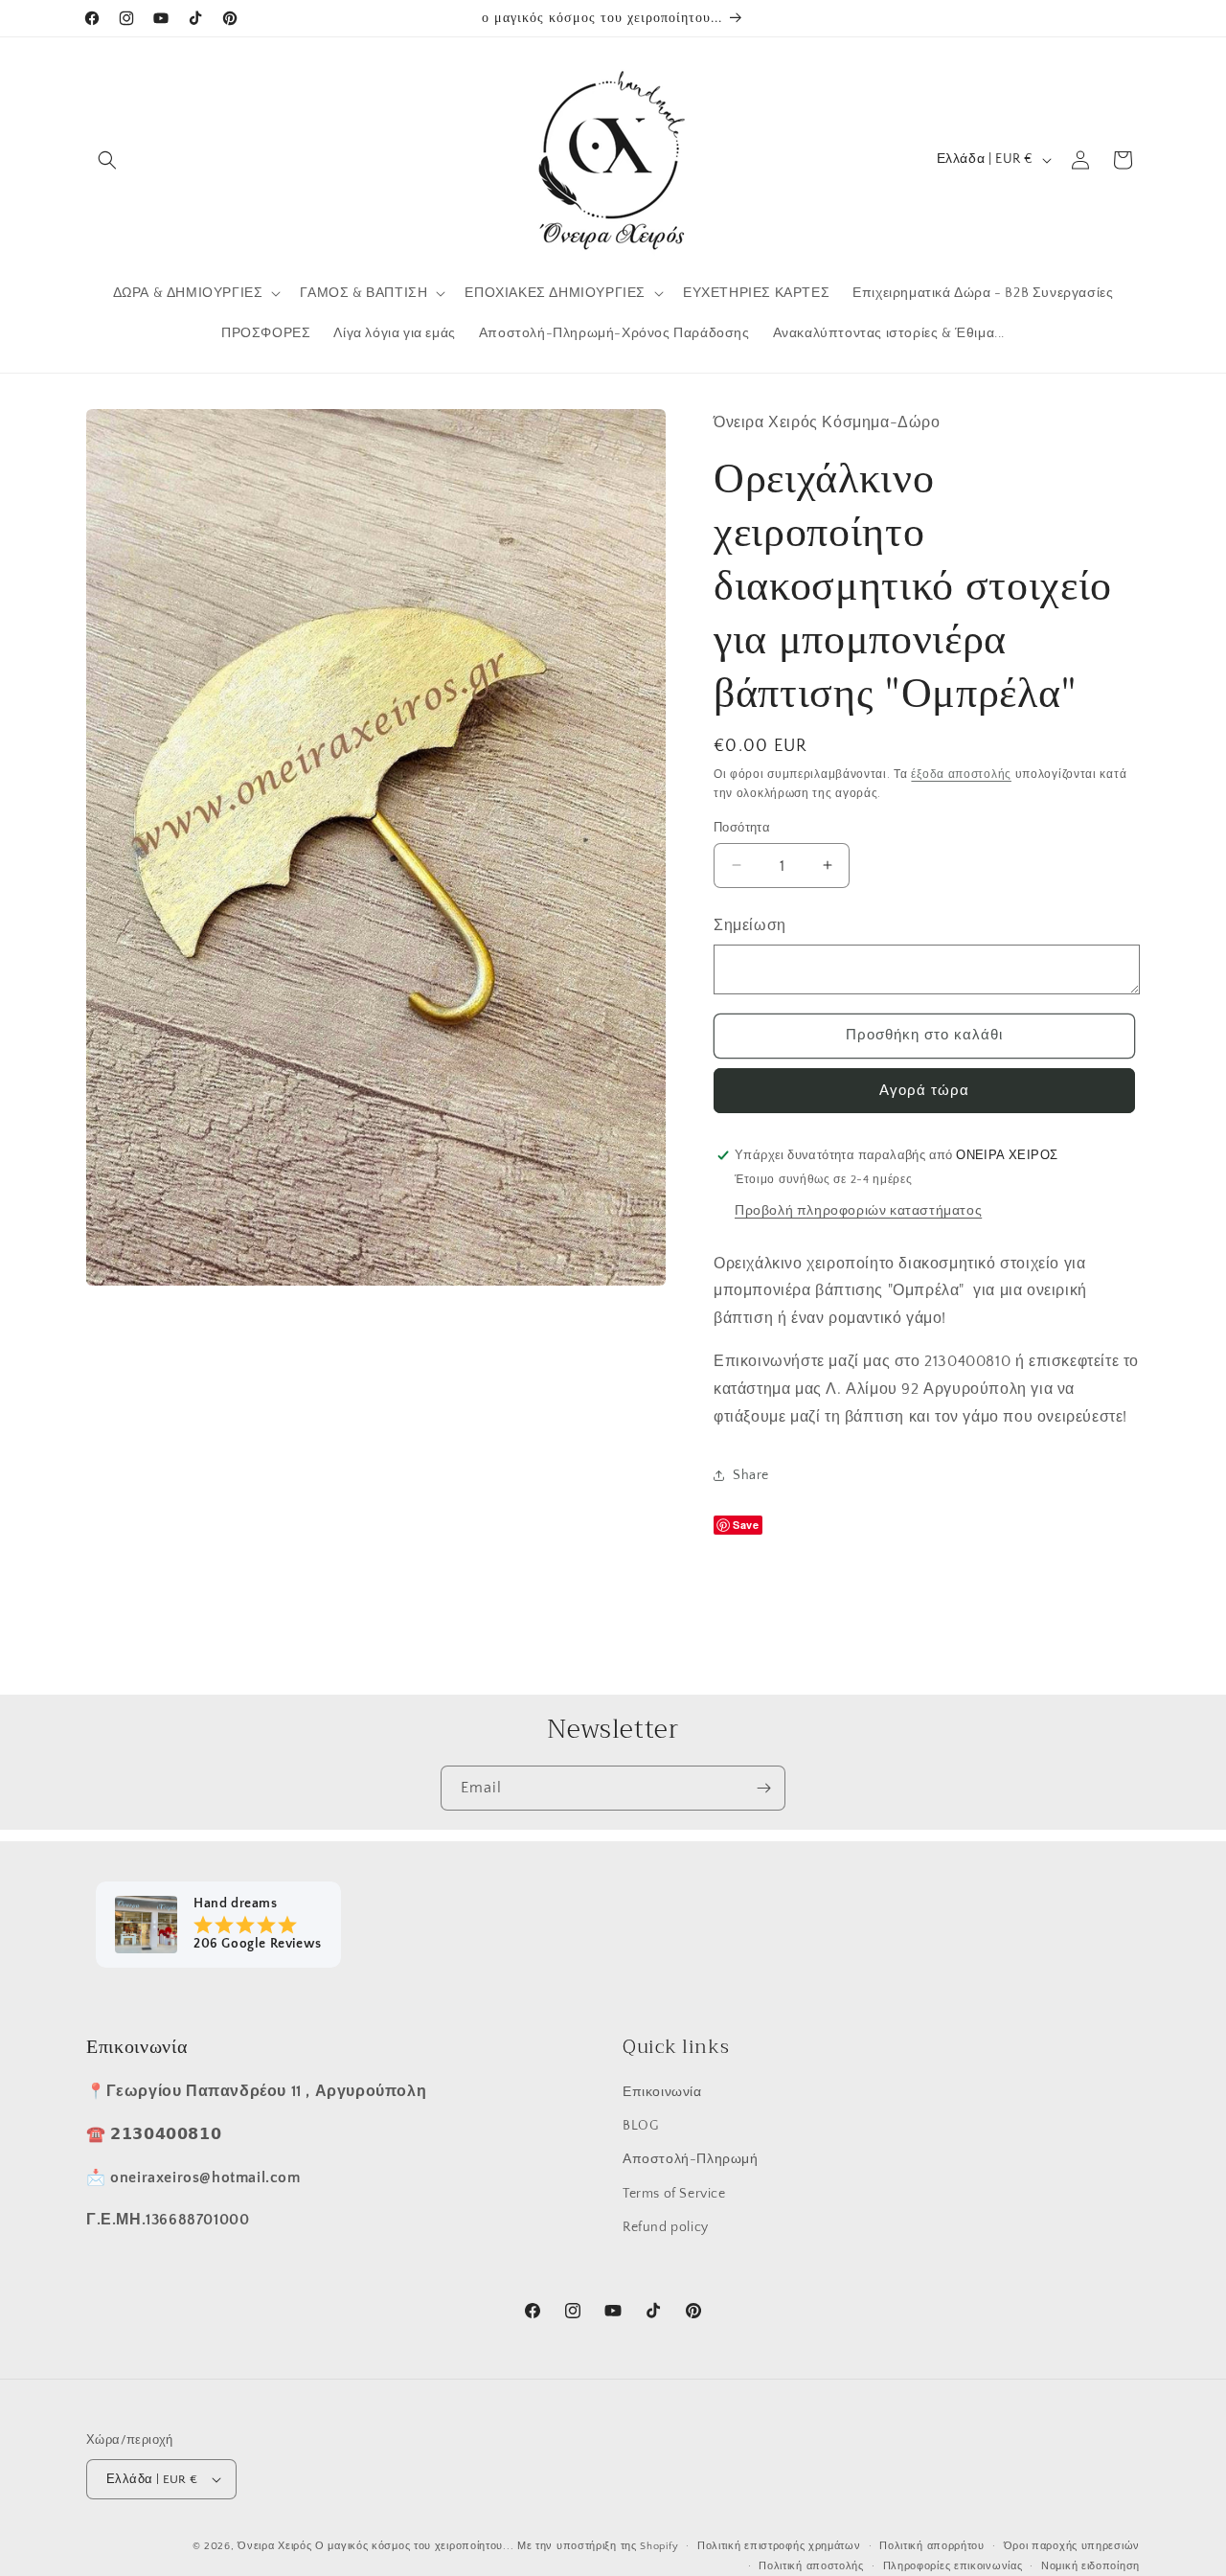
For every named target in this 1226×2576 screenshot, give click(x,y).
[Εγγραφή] (763, 1788)
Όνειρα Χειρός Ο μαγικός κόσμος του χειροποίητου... (375, 2546)
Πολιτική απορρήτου (932, 2546)
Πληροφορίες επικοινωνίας (953, 2565)
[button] (107, 160)
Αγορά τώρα (924, 1090)
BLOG (640, 2126)
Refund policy (666, 2226)
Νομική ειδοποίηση (1090, 2565)
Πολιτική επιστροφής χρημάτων (779, 2546)
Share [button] (751, 1475)
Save (746, 1525)
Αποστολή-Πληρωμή (691, 2159)
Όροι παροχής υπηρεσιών (1072, 2546)
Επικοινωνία (662, 2092)
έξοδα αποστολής (961, 775)
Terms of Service (674, 2193)
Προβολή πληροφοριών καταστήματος (858, 1210)
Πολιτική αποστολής (811, 2565)
